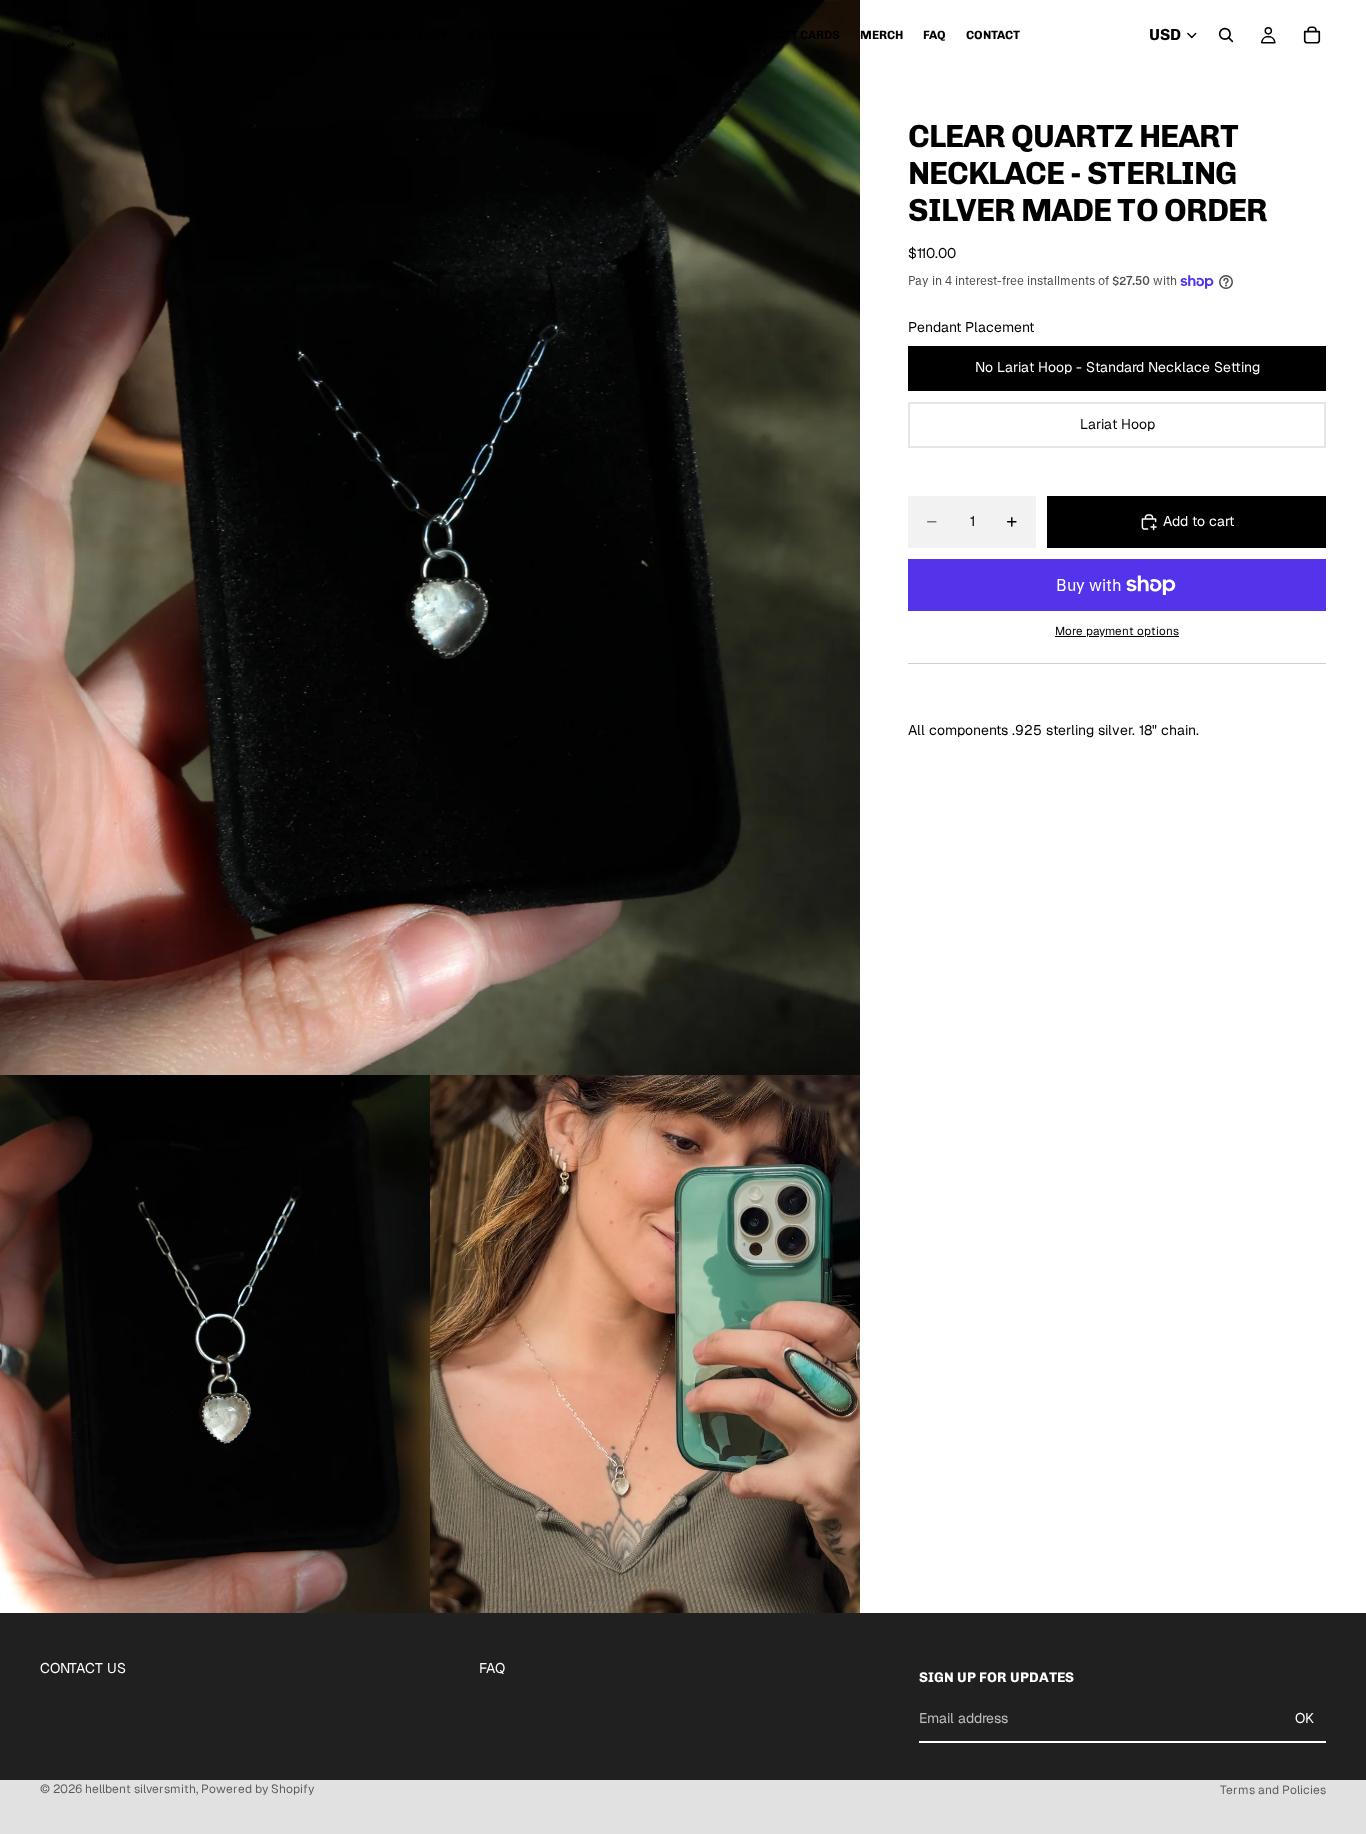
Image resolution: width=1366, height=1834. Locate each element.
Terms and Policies (1273, 1790)
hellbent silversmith (140, 1789)
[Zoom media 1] (430, 537)
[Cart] (1312, 35)
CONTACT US (83, 1668)
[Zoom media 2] (215, 1344)
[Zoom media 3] (645, 1344)
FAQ (492, 1668)
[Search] (1226, 35)
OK (1304, 1718)
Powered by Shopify (257, 1789)
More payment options (1117, 630)
